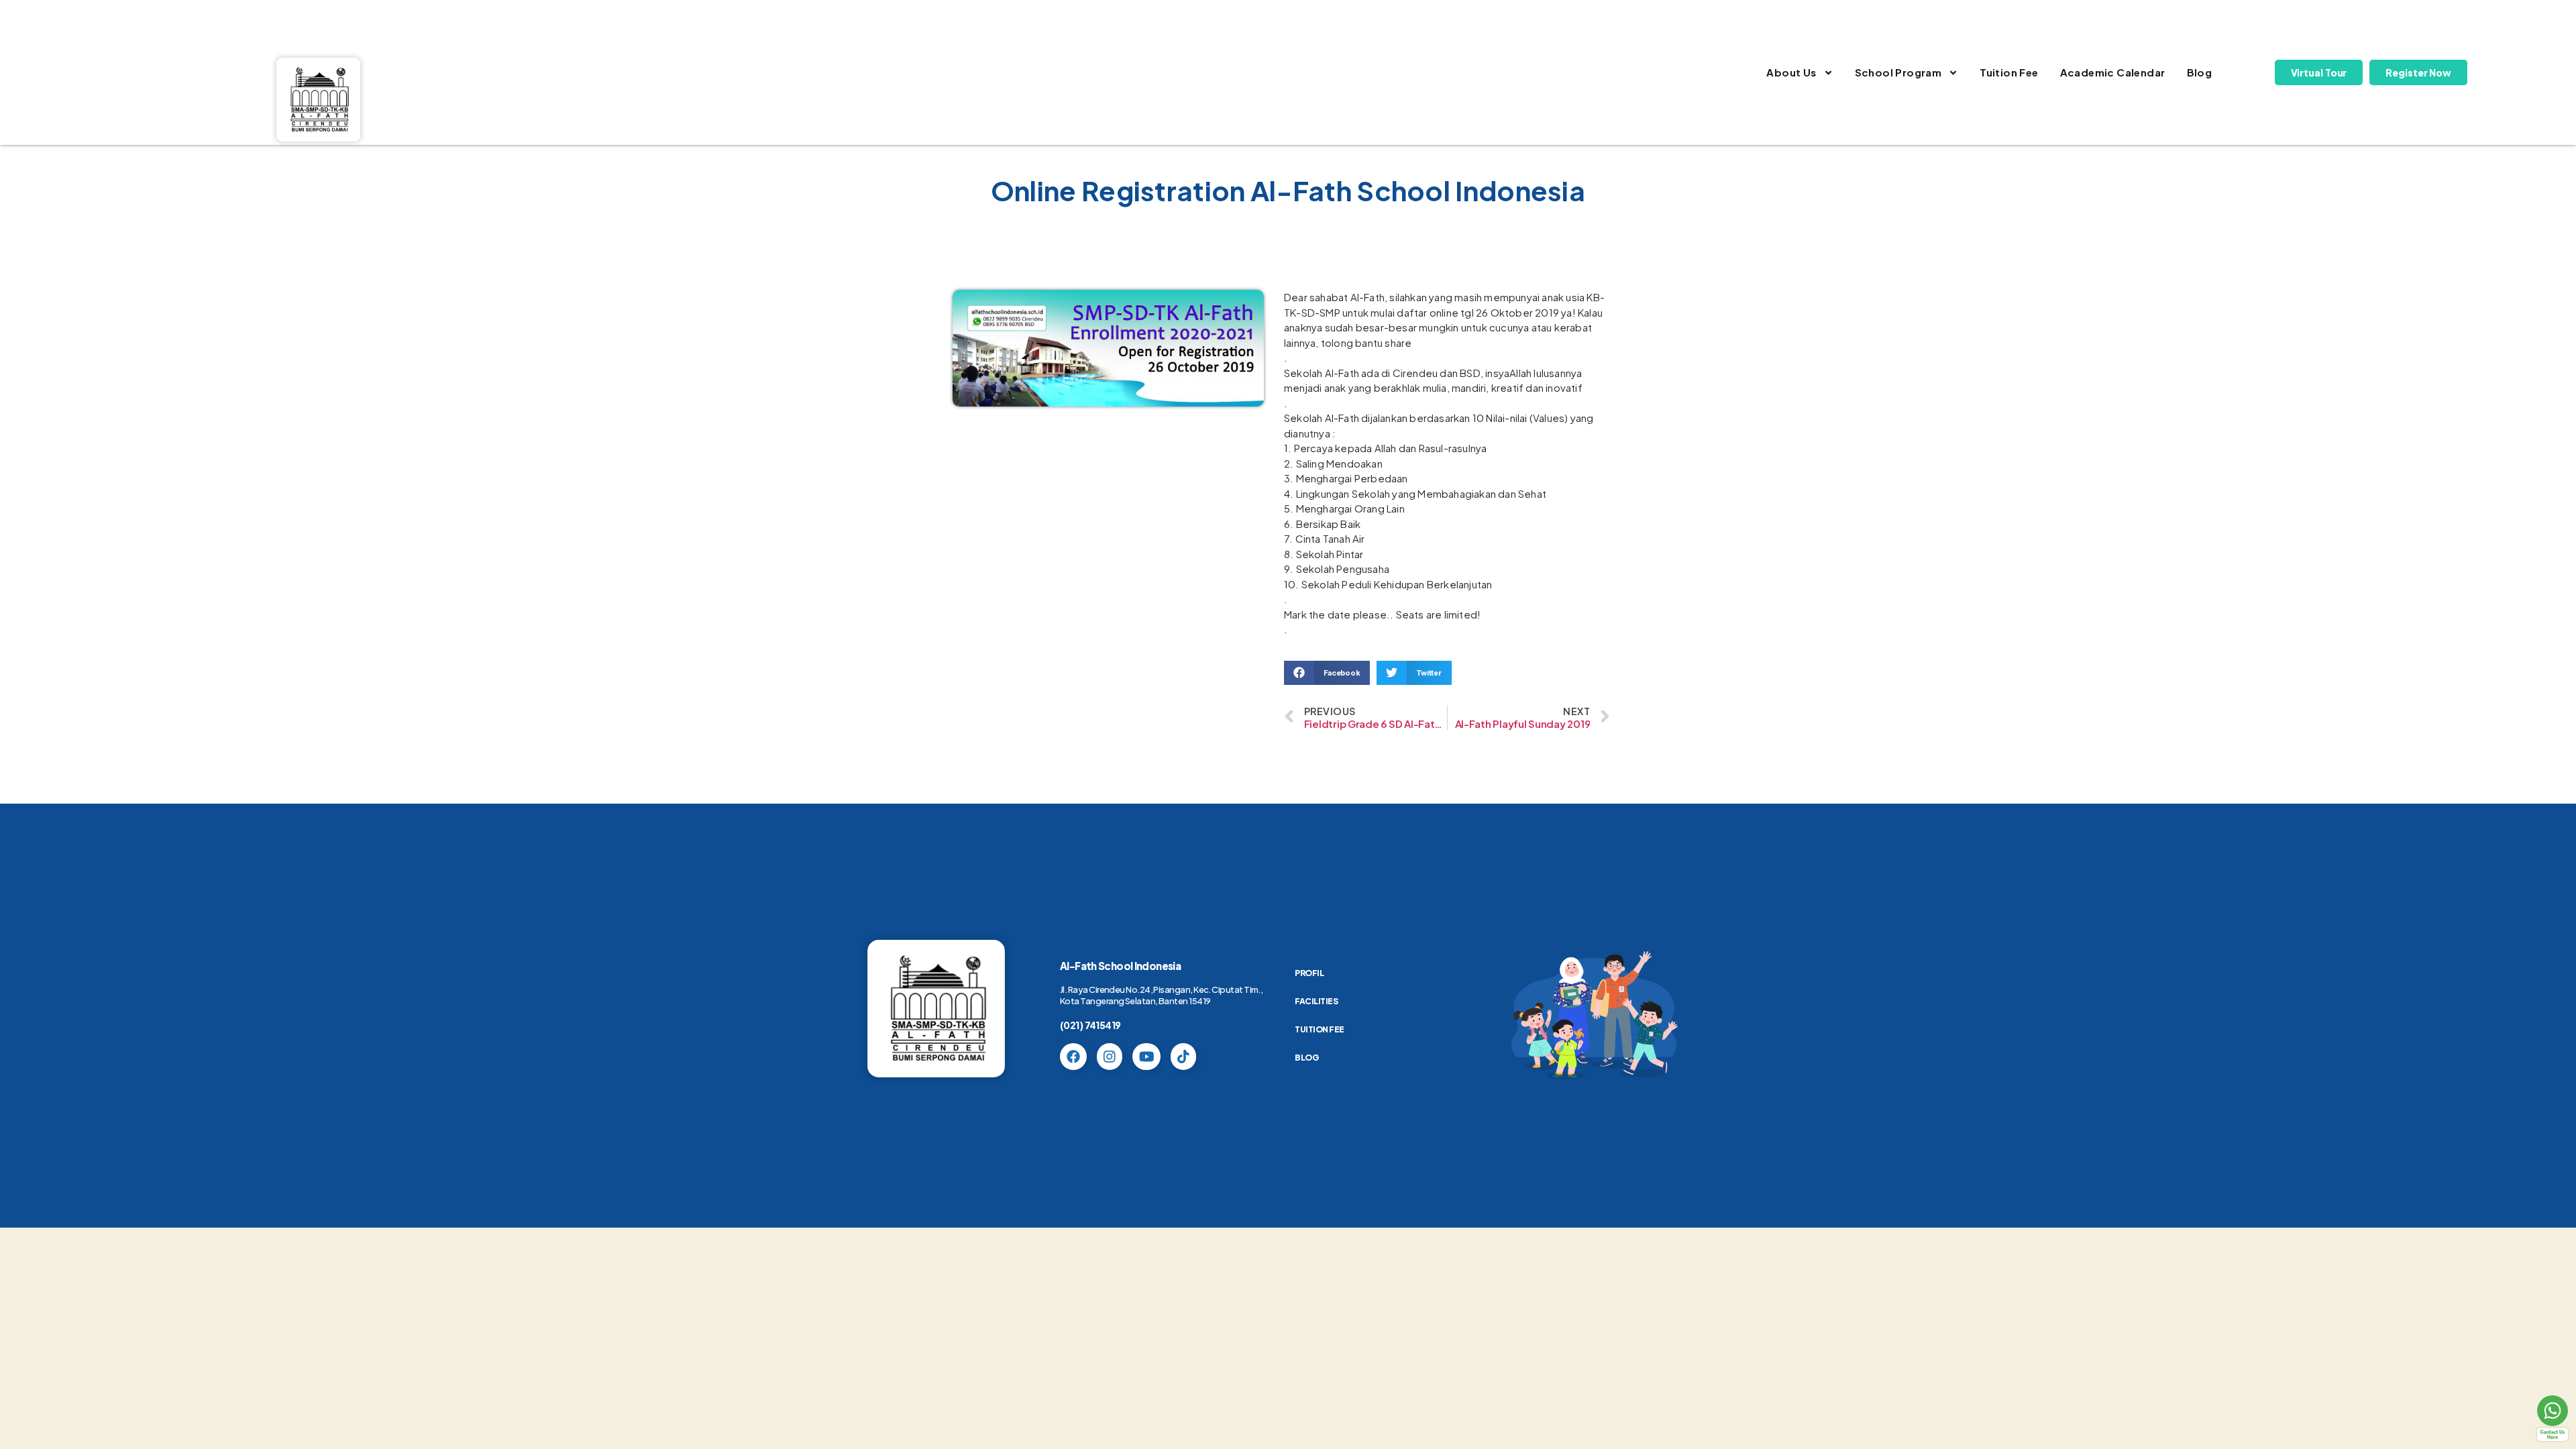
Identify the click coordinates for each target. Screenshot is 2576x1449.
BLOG (1306, 1058)
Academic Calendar (2113, 72)
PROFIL (1309, 973)
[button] (1327, 673)
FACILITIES (1316, 1001)
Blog (2200, 72)
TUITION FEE (1320, 1029)
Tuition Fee (2009, 72)
